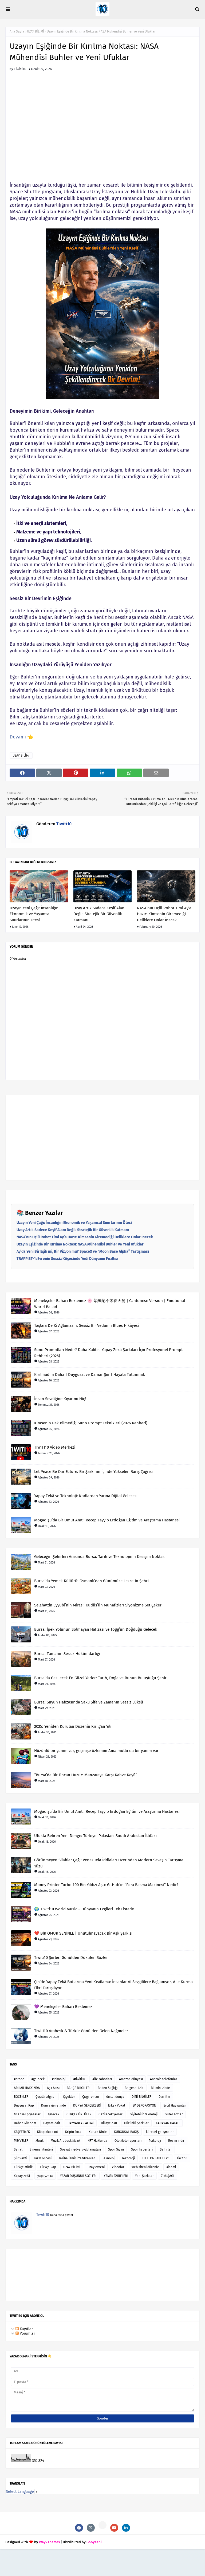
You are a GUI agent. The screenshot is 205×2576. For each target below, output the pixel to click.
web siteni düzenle (145, 2167)
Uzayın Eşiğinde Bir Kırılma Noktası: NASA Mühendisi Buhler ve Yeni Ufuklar (80, 1244)
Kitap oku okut (48, 2132)
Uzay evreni (96, 2167)
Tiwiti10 (20, 69)
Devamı (18, 737)
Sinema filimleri (41, 2149)
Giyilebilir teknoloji (144, 2114)
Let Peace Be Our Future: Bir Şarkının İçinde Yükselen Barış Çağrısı (93, 1472)
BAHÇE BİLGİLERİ (79, 2088)
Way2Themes (49, 2542)
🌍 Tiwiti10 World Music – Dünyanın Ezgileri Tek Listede (84, 1909)
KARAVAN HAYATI (168, 2123)
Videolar (118, 2167)
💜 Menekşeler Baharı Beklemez (63, 2007)
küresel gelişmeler (160, 2132)
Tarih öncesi (43, 2158)
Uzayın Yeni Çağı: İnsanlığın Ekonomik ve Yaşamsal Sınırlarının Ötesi (34, 914)
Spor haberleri (142, 2149)
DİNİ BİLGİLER (141, 2097)
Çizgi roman (91, 2097)
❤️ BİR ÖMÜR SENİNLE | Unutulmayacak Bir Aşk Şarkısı (83, 1933)
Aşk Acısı (53, 2088)
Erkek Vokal (117, 2105)
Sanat (18, 2149)
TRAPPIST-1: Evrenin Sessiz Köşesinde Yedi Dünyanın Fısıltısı (67, 1259)
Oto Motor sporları (128, 2141)
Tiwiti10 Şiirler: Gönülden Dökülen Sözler (71, 1958)
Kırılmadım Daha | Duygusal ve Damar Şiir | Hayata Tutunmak (90, 1375)
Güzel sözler (174, 2114)
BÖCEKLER (21, 2097)
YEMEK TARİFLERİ (116, 2176)
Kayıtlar (26, 2329)
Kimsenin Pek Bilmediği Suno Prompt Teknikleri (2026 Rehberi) (91, 1423)
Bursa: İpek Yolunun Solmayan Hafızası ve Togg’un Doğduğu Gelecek (96, 1629)
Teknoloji (128, 2158)
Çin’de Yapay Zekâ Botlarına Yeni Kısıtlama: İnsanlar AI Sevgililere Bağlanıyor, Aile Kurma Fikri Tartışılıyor (113, 1985)
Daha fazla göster (62, 2215)
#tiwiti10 (79, 2079)
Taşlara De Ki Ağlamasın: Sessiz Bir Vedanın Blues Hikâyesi (86, 1325)
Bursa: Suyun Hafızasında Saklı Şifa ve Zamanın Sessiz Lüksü (89, 1702)
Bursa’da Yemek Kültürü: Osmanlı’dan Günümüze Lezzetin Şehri (91, 1581)
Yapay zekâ (22, 2176)
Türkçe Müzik (23, 2167)
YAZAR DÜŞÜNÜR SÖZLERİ (78, 2176)
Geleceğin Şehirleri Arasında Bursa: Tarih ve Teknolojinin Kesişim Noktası (100, 1557)
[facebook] (79, 2528)
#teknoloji (59, 2079)
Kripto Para (73, 2132)
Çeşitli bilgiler (46, 2097)
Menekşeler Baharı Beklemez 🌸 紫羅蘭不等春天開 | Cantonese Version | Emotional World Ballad (110, 1304)
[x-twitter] (91, 2528)
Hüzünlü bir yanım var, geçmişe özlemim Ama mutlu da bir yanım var (96, 1751)
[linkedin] (126, 2528)
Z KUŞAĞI (168, 2176)
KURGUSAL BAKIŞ (126, 2132)
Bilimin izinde (160, 2088)
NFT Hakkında (97, 2141)
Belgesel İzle (134, 2088)
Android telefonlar (164, 2079)
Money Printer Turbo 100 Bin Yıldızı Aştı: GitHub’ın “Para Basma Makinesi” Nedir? (106, 1885)
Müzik (40, 2141)
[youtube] (114, 2528)
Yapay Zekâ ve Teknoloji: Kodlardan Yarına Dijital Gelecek (85, 1496)
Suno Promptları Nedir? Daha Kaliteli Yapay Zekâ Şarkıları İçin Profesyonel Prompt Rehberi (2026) (108, 1353)
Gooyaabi (94, 2542)
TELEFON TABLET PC (156, 2158)
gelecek (54, 2114)
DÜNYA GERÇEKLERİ (87, 2105)
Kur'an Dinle (98, 2132)
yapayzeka (45, 2176)
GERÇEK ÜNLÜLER (79, 2114)
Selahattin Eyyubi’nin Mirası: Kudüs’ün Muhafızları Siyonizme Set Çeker (98, 1605)
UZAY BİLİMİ (36, 31)
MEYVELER (21, 2141)
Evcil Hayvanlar (175, 2105)
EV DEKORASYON (144, 2105)
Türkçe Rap (48, 2167)
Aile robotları (102, 2079)
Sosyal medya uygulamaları (80, 2149)
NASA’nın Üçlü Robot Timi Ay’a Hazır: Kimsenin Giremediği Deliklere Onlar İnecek (164, 914)
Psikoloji (155, 2141)
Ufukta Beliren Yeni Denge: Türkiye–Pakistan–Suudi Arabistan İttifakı (95, 1836)
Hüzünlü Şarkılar (136, 2123)
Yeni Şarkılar (144, 2176)
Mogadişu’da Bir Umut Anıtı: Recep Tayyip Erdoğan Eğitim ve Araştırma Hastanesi (107, 1520)
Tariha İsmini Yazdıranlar (77, 2158)
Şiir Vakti (20, 2158)
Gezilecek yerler (111, 2114)
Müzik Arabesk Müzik (66, 2141)
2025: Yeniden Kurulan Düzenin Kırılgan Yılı (73, 1726)
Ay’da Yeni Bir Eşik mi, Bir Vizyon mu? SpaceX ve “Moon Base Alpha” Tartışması (83, 1251)
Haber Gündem (25, 2123)
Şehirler (166, 2149)
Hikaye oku (109, 2123)
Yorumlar (27, 2334)
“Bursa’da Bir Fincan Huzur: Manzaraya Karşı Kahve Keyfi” (86, 1775)
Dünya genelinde (54, 2105)
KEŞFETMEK (22, 2132)
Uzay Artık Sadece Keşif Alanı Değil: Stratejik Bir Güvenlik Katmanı (99, 914)
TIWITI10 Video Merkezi (55, 1447)
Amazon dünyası (131, 2079)
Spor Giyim (116, 2149)
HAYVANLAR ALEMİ (81, 2123)
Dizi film (164, 2097)
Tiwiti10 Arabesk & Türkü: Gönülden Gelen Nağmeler (81, 2031)
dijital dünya (115, 2097)
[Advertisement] (102, 124)
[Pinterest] (102, 2525)
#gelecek (38, 2079)
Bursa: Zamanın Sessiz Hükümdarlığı (67, 1654)
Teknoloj (108, 2158)
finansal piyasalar (27, 2114)
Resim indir (176, 2141)
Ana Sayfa (17, 31)
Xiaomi (171, 2167)
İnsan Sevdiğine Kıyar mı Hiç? (60, 1399)
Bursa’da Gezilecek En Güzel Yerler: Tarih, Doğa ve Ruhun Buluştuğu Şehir (100, 1678)
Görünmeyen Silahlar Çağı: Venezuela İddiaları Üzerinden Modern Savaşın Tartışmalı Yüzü (110, 1863)
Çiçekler (69, 2097)
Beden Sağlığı (108, 2088)
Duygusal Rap (24, 2105)
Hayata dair (52, 2123)
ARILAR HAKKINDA (27, 2088)
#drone (19, 2079)
